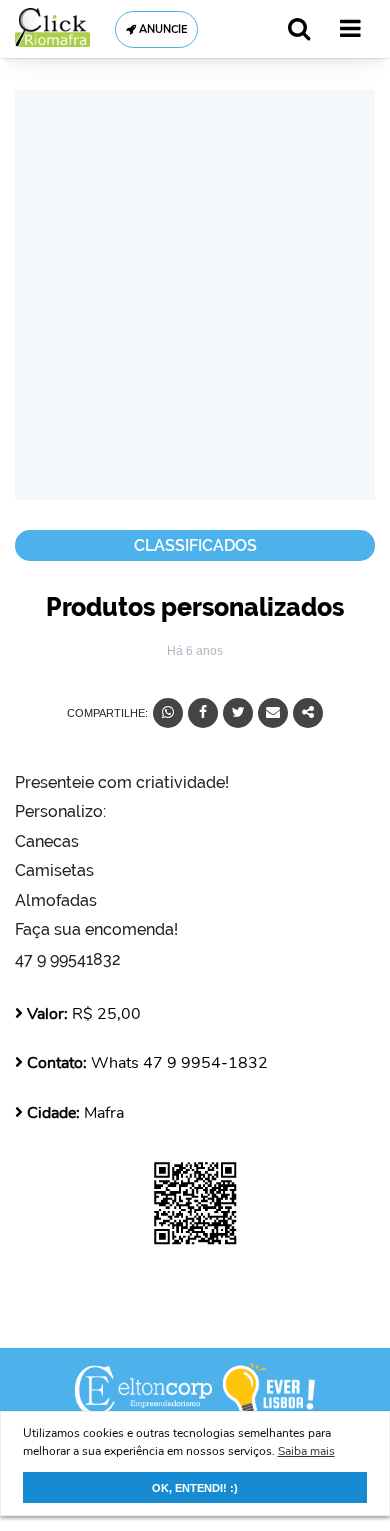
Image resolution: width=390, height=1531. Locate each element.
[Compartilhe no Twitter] (238, 713)
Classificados (195, 545)
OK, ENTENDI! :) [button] (195, 1488)
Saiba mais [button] (306, 1451)
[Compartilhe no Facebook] (203, 713)
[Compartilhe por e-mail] (273, 713)
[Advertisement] (195, 295)
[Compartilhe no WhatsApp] (168, 713)
